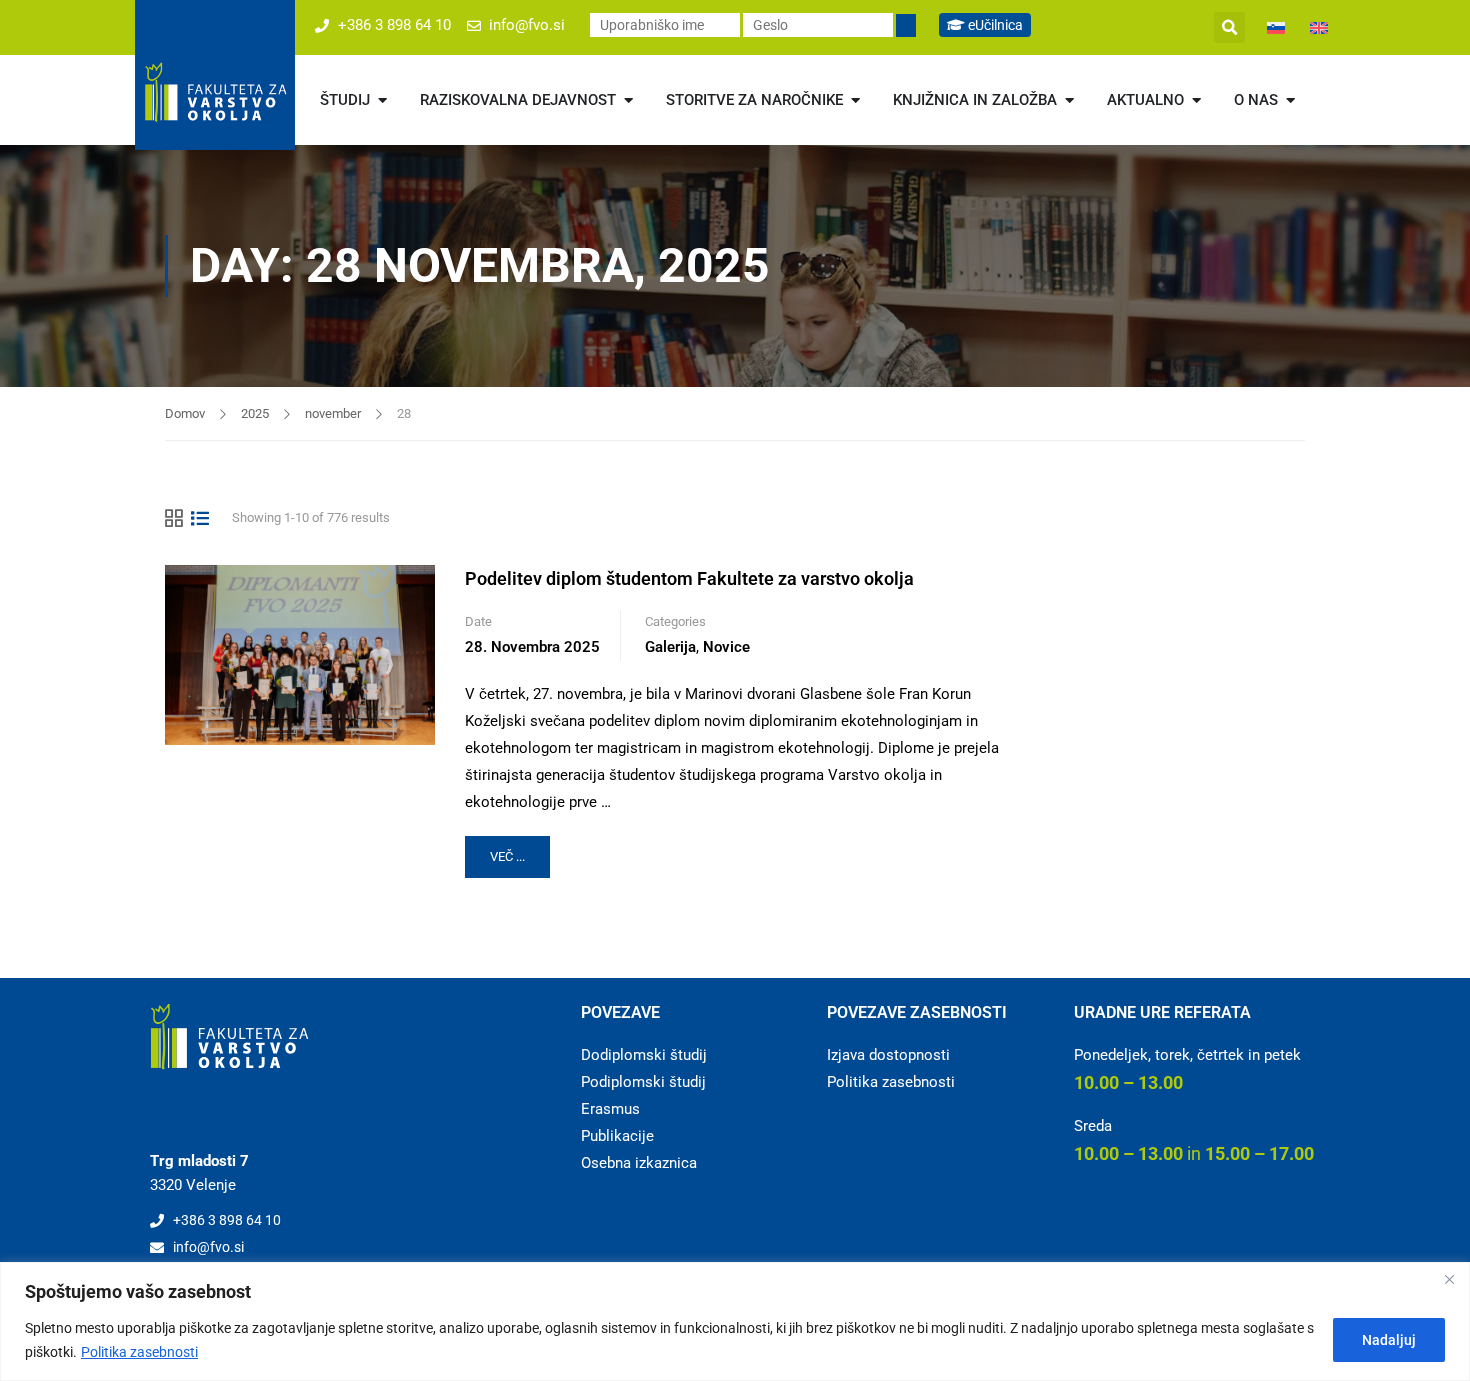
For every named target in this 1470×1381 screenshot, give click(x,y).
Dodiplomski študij (644, 1055)
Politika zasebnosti (139, 1352)
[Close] (1449, 1279)
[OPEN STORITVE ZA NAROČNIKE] (855, 100)
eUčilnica (994, 25)
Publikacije (617, 1136)
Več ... (519, 850)
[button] (1229, 27)
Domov (185, 413)
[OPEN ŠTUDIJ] (382, 100)
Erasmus (610, 1109)
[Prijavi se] (906, 25)
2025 (255, 413)
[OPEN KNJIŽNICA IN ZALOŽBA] (1069, 100)
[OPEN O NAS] (1290, 100)
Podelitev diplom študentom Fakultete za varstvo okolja (689, 578)
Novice (726, 647)
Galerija (670, 647)
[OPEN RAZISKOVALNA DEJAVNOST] (628, 100)
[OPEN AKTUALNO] (1196, 100)
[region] (735, 1321)
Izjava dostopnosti (888, 1055)
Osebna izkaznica (639, 1163)
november (333, 413)
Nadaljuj (1389, 1340)
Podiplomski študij (643, 1082)
